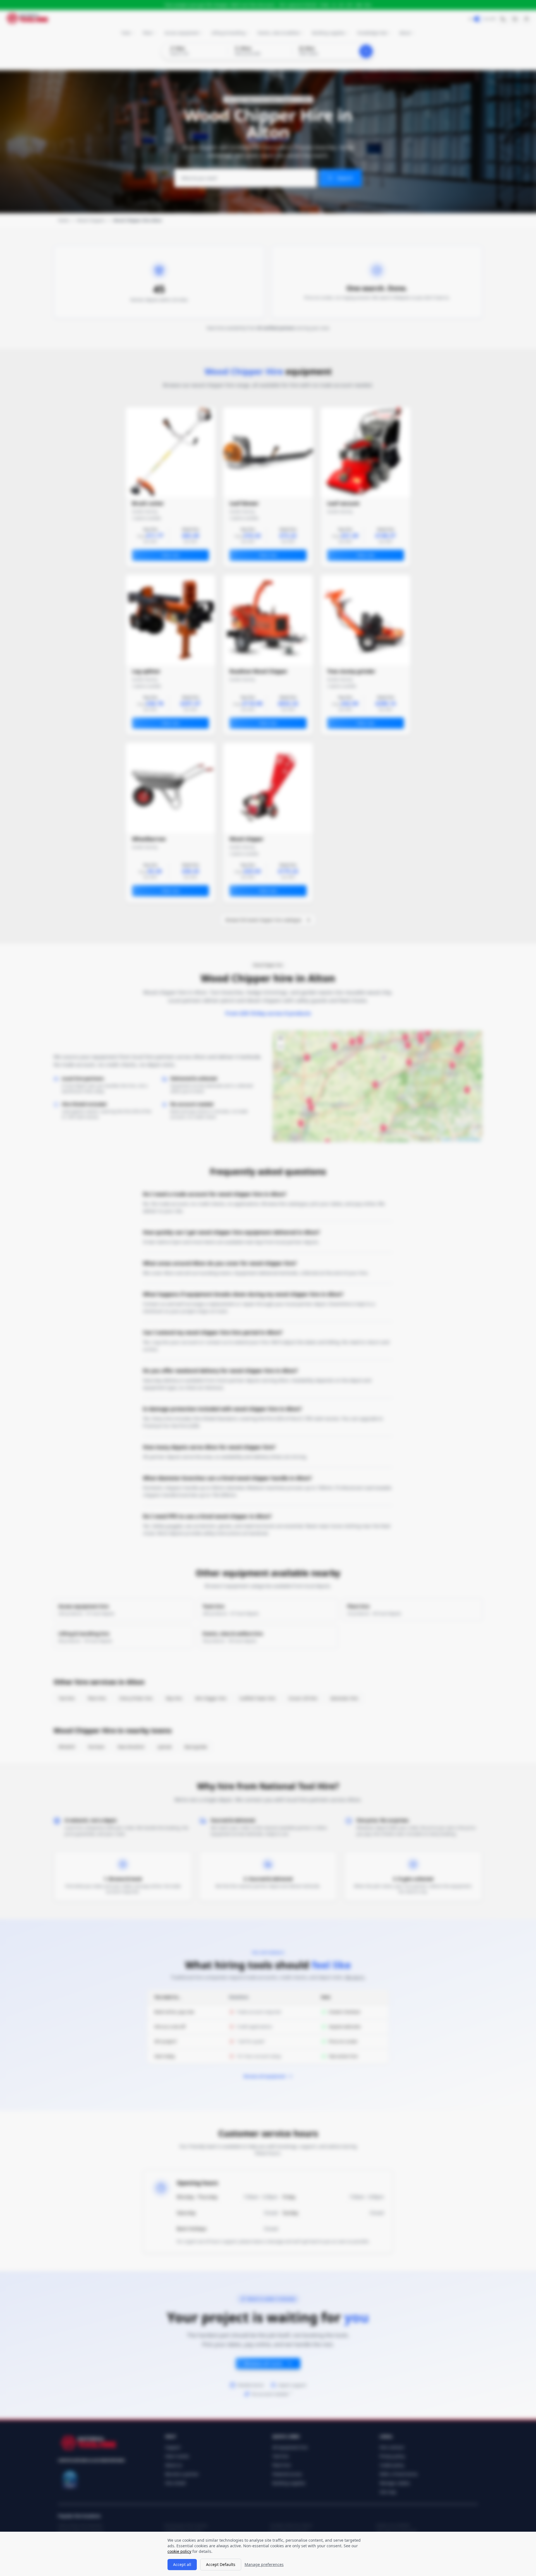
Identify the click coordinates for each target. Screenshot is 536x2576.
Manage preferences (264, 2564)
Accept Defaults (221, 2564)
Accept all (182, 2564)
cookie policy (179, 2551)
